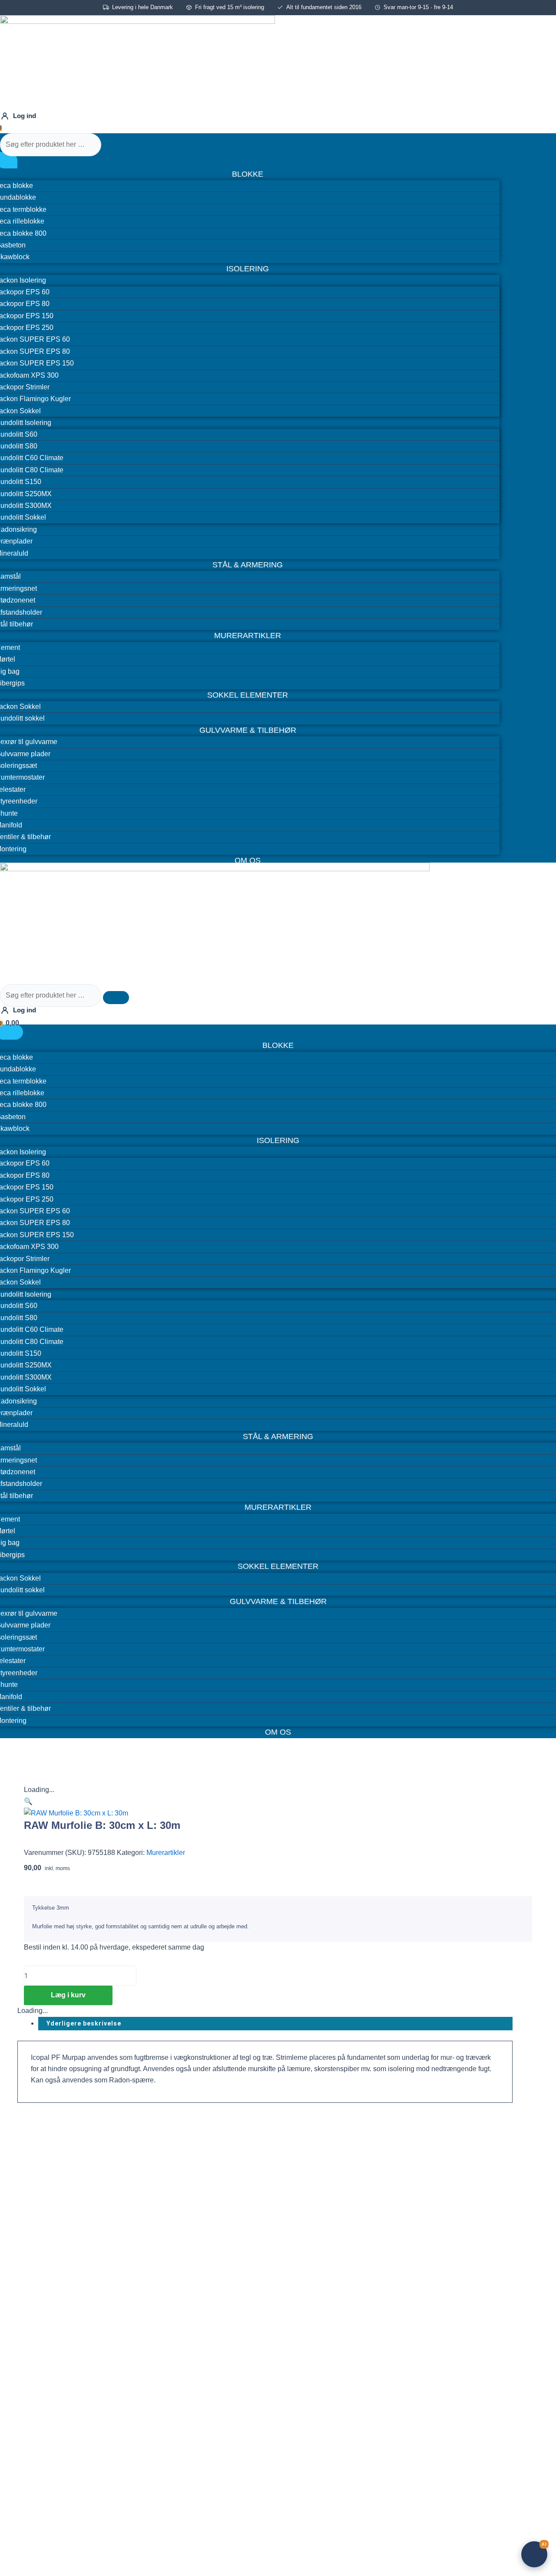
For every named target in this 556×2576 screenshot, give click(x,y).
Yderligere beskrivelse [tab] (84, 2023)
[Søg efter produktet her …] (51, 144)
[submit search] (116, 147)
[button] (28, 1801)
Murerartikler (166, 1853)
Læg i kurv (68, 1995)
